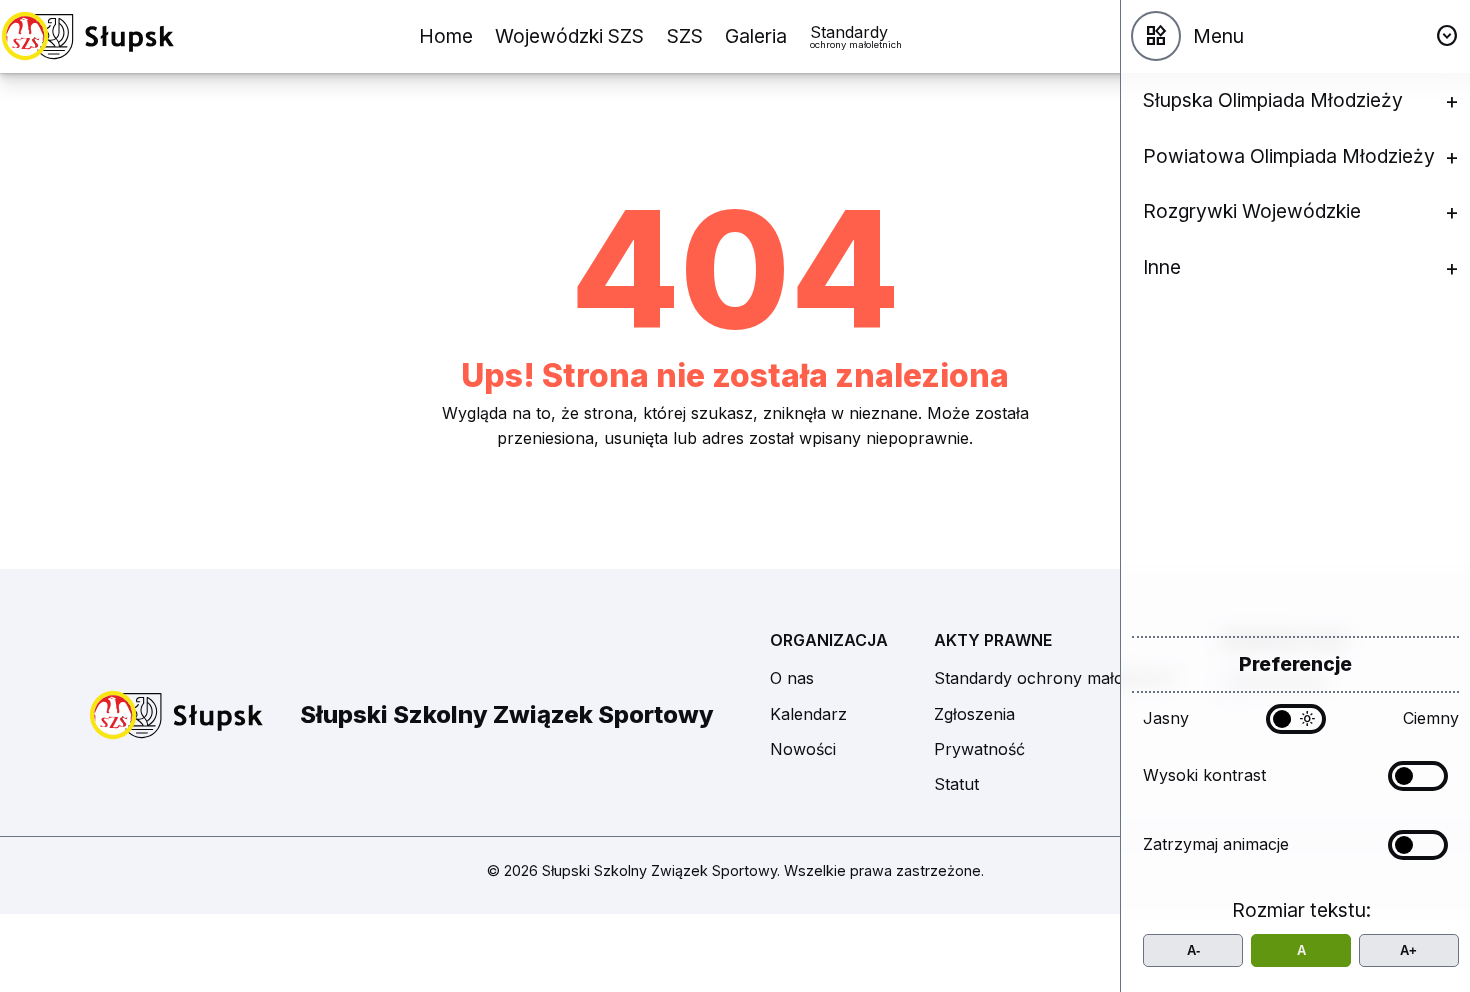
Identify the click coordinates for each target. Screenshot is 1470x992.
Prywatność (979, 749)
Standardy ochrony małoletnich (1054, 678)
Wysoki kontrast (1204, 775)
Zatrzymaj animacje (1216, 844)
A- (1193, 950)
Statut (956, 784)
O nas (792, 678)
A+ (1408, 950)
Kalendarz (808, 714)
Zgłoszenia (974, 714)
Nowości (803, 749)
